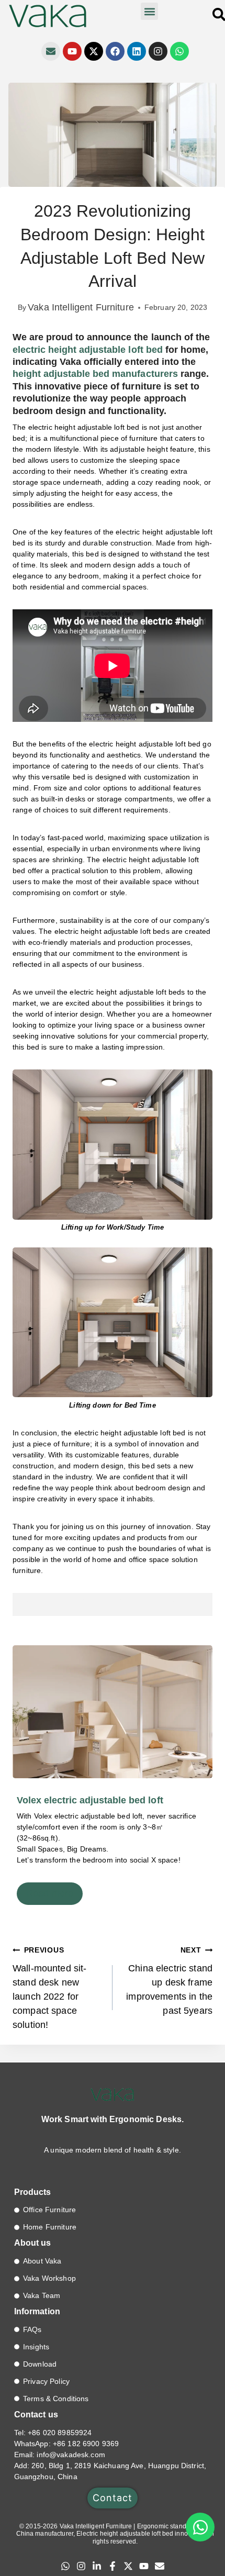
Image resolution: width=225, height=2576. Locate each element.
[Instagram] (158, 51)
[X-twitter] (94, 51)
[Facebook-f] (113, 2566)
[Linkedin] (137, 51)
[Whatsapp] (179, 51)
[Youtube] (72, 51)
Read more (50, 1893)
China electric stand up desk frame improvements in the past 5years (169, 1981)
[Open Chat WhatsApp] (200, 2527)
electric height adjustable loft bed (88, 350)
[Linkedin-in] (97, 2566)
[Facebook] (115, 51)
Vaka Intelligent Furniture (81, 307)
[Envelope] (51, 51)
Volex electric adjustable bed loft (90, 1800)
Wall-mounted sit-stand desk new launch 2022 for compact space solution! (49, 1988)
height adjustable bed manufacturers (95, 374)
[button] (149, 11)
